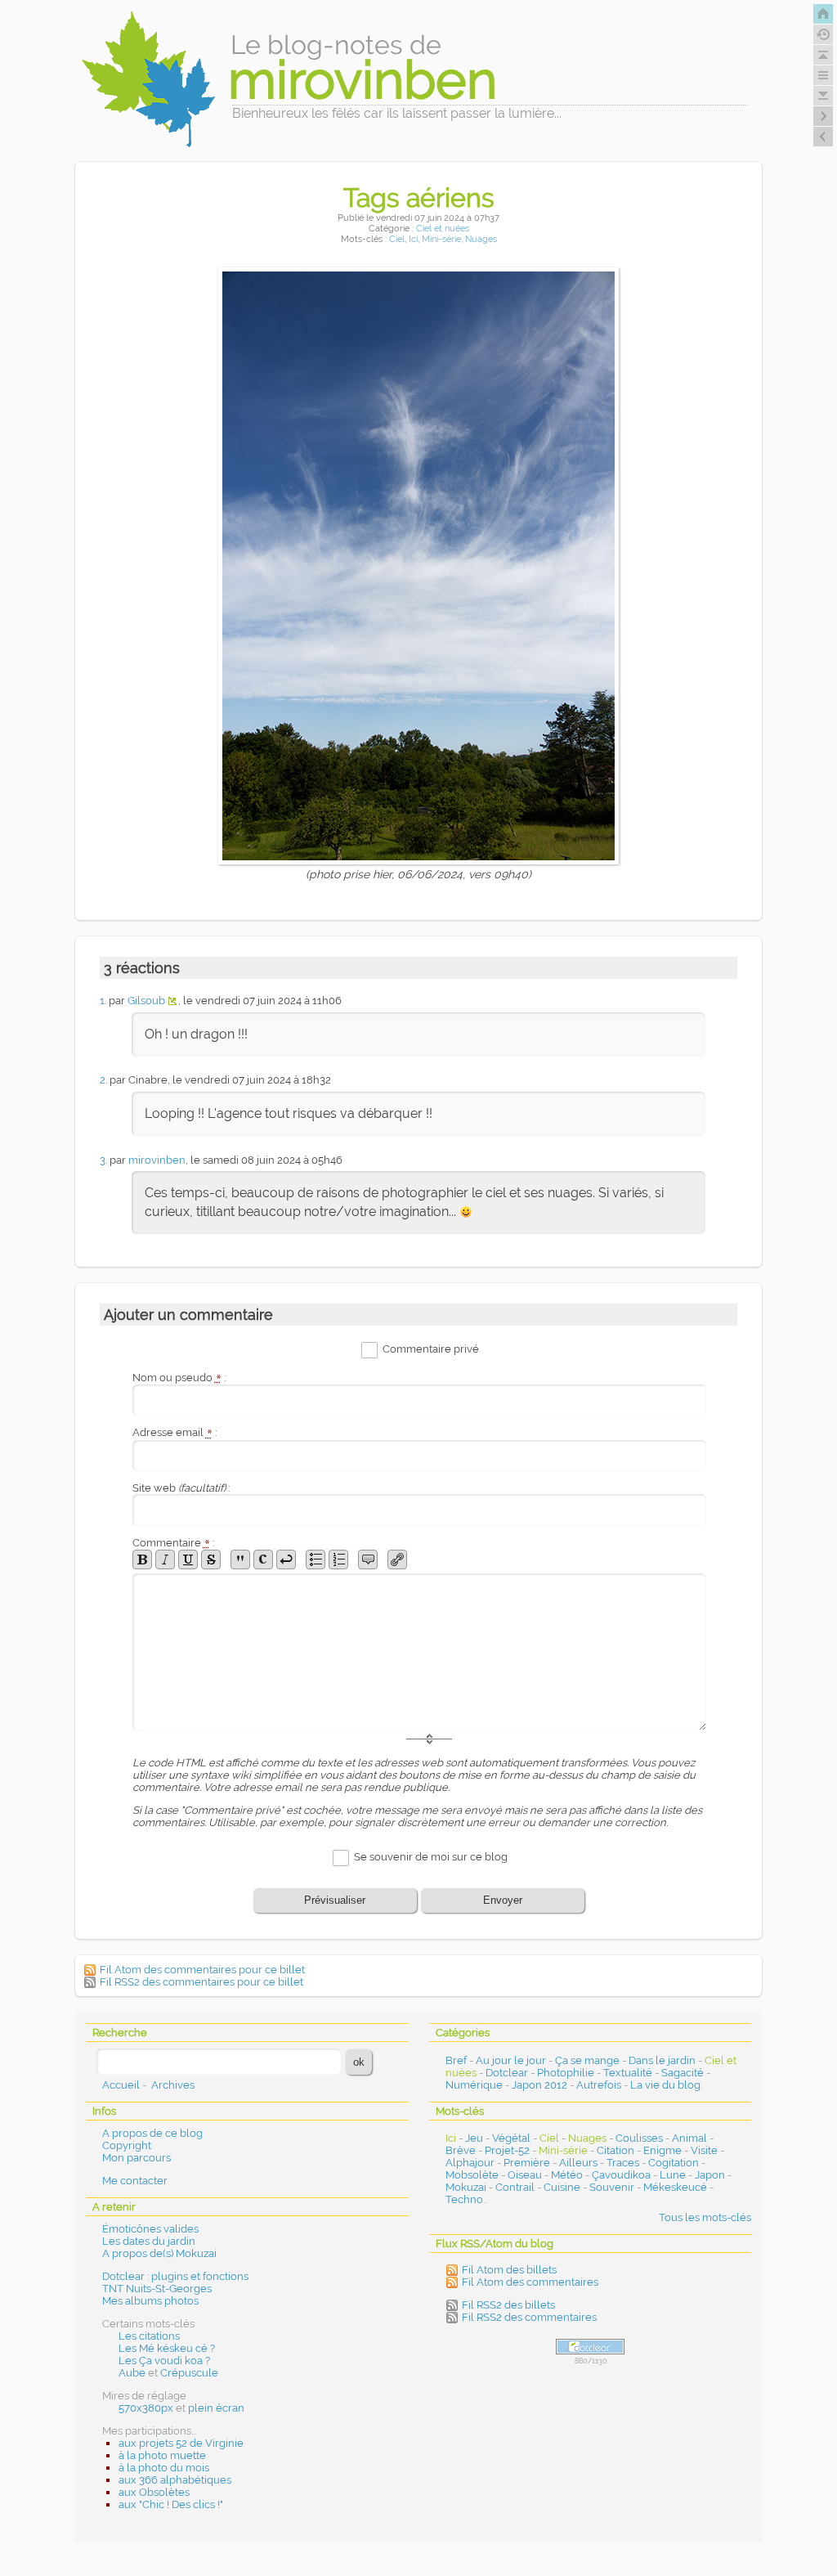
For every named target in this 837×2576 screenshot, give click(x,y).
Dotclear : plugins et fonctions (175, 2276)
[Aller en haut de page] (823, 55)
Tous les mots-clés (705, 2217)
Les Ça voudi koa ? (164, 2361)
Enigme (662, 2150)
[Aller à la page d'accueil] (823, 14)
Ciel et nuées (443, 229)
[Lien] (397, 1560)
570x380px (146, 2408)
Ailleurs (578, 2163)
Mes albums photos (150, 2301)
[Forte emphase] (142, 1560)
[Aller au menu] (823, 75)
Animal (689, 2138)
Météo (567, 2175)
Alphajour (470, 2163)
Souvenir (612, 2187)
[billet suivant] (823, 137)
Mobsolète (472, 2175)
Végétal (511, 2138)
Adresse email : (175, 1432)
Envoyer (503, 1900)
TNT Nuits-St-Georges (157, 2289)
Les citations (149, 2336)
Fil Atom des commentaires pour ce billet (202, 1970)
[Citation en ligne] (240, 1560)
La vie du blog (665, 2085)
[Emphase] (165, 1560)
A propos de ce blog (152, 2133)
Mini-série (441, 239)
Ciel (397, 239)
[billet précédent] (823, 116)
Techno (464, 2199)
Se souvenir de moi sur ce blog (431, 1857)
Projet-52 (507, 2150)
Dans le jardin (662, 2060)
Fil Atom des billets (509, 2270)
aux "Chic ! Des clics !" (171, 2504)
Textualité (628, 2073)
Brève (461, 2150)
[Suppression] (211, 1560)
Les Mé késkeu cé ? (167, 2348)
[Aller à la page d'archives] (823, 34)
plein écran (216, 2408)
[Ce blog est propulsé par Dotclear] (590, 2347)
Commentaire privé (431, 1349)
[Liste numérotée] (338, 1560)
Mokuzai (466, 2187)
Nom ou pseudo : (179, 1378)
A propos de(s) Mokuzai (159, 2253)
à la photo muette (162, 2455)
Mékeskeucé (675, 2187)
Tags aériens (419, 197)
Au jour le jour (511, 2060)
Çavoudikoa (621, 2175)
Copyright (127, 2145)
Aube (132, 2373)
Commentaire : (173, 1543)
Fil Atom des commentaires (530, 2282)
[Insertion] (188, 1560)
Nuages (481, 239)
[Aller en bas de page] (823, 96)
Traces (623, 2163)
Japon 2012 (539, 2085)
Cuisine (562, 2187)
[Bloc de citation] (368, 1560)
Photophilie (566, 2073)
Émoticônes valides (150, 2229)
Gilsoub (146, 1001)
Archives (173, 2085)
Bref (456, 2060)
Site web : (181, 1488)
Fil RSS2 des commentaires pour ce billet (201, 1982)
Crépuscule (189, 2373)
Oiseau (525, 2175)
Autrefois (599, 2085)
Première (527, 2163)
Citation (615, 2150)
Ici (413, 239)
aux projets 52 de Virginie (181, 2443)
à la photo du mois (164, 2468)
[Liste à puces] (316, 1560)
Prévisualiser (335, 1900)
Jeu (474, 2138)
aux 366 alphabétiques (175, 2480)
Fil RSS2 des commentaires (529, 2317)
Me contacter (135, 2181)
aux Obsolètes (154, 2492)
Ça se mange (587, 2060)
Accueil (121, 2085)
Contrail (515, 2187)
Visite (704, 2150)
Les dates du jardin (149, 2241)
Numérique (474, 2085)
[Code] (263, 1560)
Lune (673, 2175)
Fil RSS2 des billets (508, 2305)
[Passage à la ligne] (286, 1560)
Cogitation (674, 2163)
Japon (710, 2175)
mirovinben (157, 1160)
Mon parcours (137, 2158)
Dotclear (507, 2073)
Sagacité (683, 2073)
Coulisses (639, 2138)
